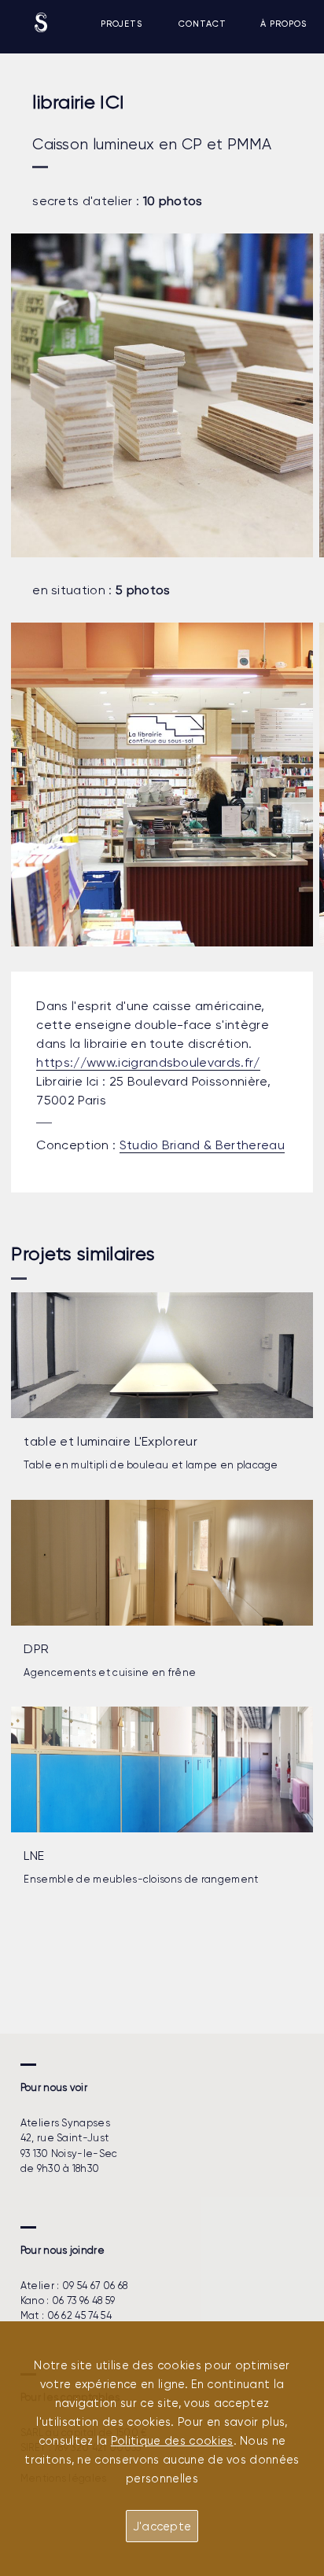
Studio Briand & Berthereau (202, 1145)
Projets (121, 24)
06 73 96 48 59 (83, 2300)
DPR (36, 1649)
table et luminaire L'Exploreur (110, 1441)
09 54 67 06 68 (95, 2286)
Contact (202, 24)
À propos (283, 24)
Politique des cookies (172, 2441)
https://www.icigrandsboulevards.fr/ (148, 1062)
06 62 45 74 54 (79, 2315)
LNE (34, 1856)
